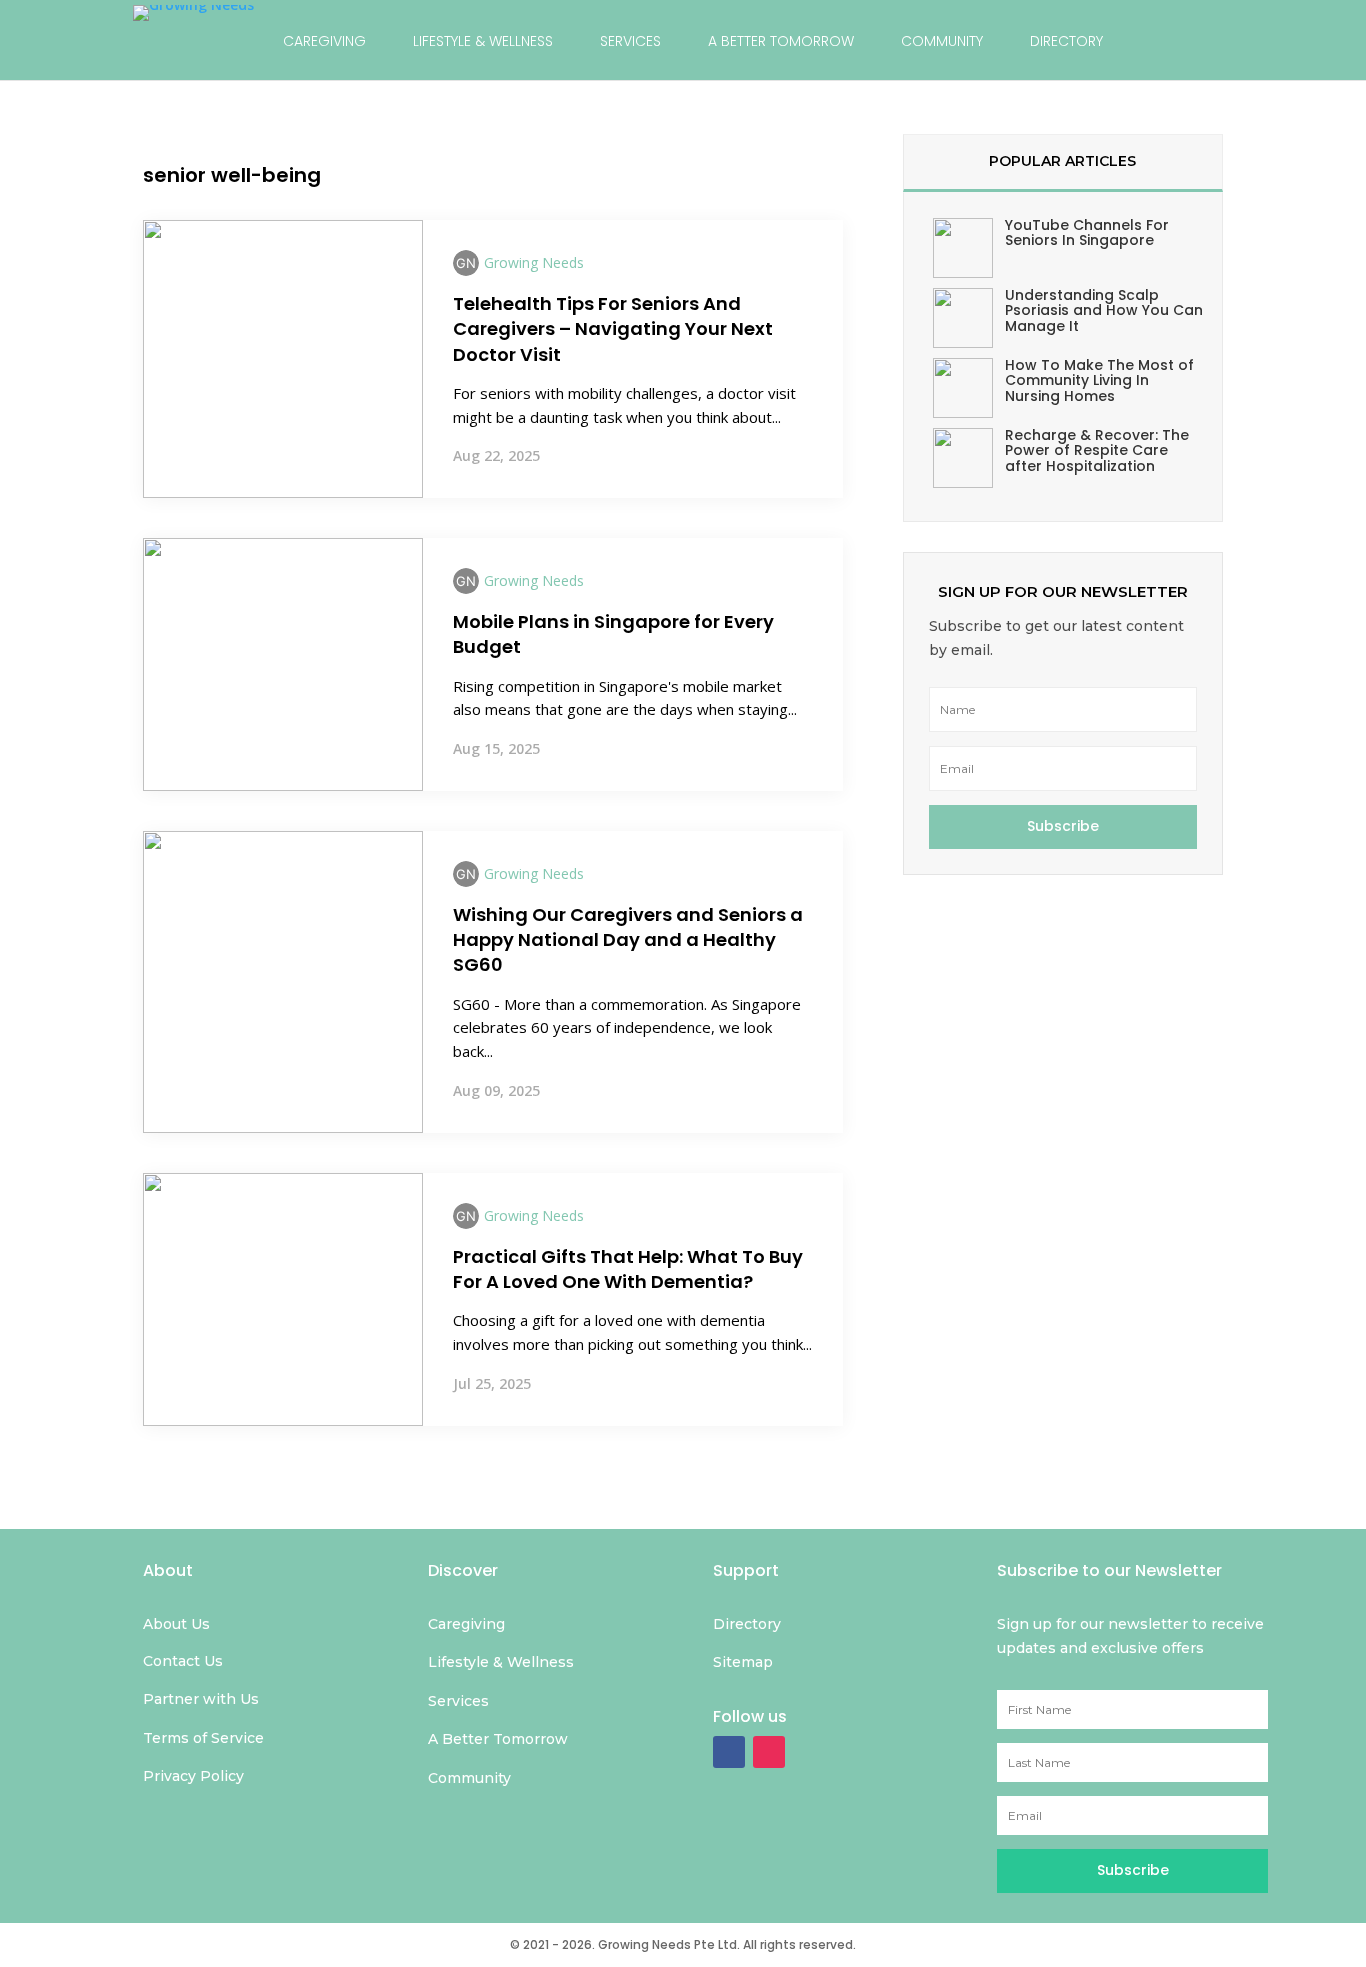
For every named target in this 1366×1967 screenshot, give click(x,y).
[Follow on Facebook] (729, 1752)
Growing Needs (534, 262)
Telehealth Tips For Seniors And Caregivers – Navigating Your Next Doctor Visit (613, 328)
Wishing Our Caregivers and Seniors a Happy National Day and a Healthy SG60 (628, 939)
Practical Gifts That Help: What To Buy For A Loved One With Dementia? (628, 1269)
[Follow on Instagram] (769, 1752)
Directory (1066, 41)
